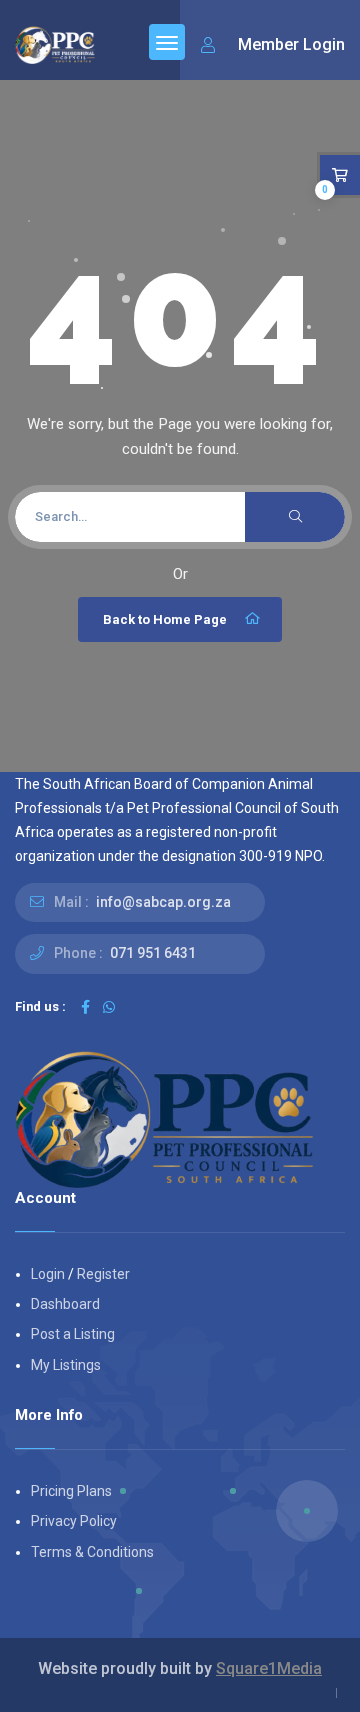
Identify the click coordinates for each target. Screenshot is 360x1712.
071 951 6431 (153, 953)
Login (48, 1274)
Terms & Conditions (92, 1552)
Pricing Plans (71, 1491)
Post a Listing (73, 1334)
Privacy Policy (74, 1521)
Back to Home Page (165, 619)
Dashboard (65, 1304)
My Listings (66, 1365)
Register (103, 1274)
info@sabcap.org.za (163, 902)
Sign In (273, 45)
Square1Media (269, 1668)
